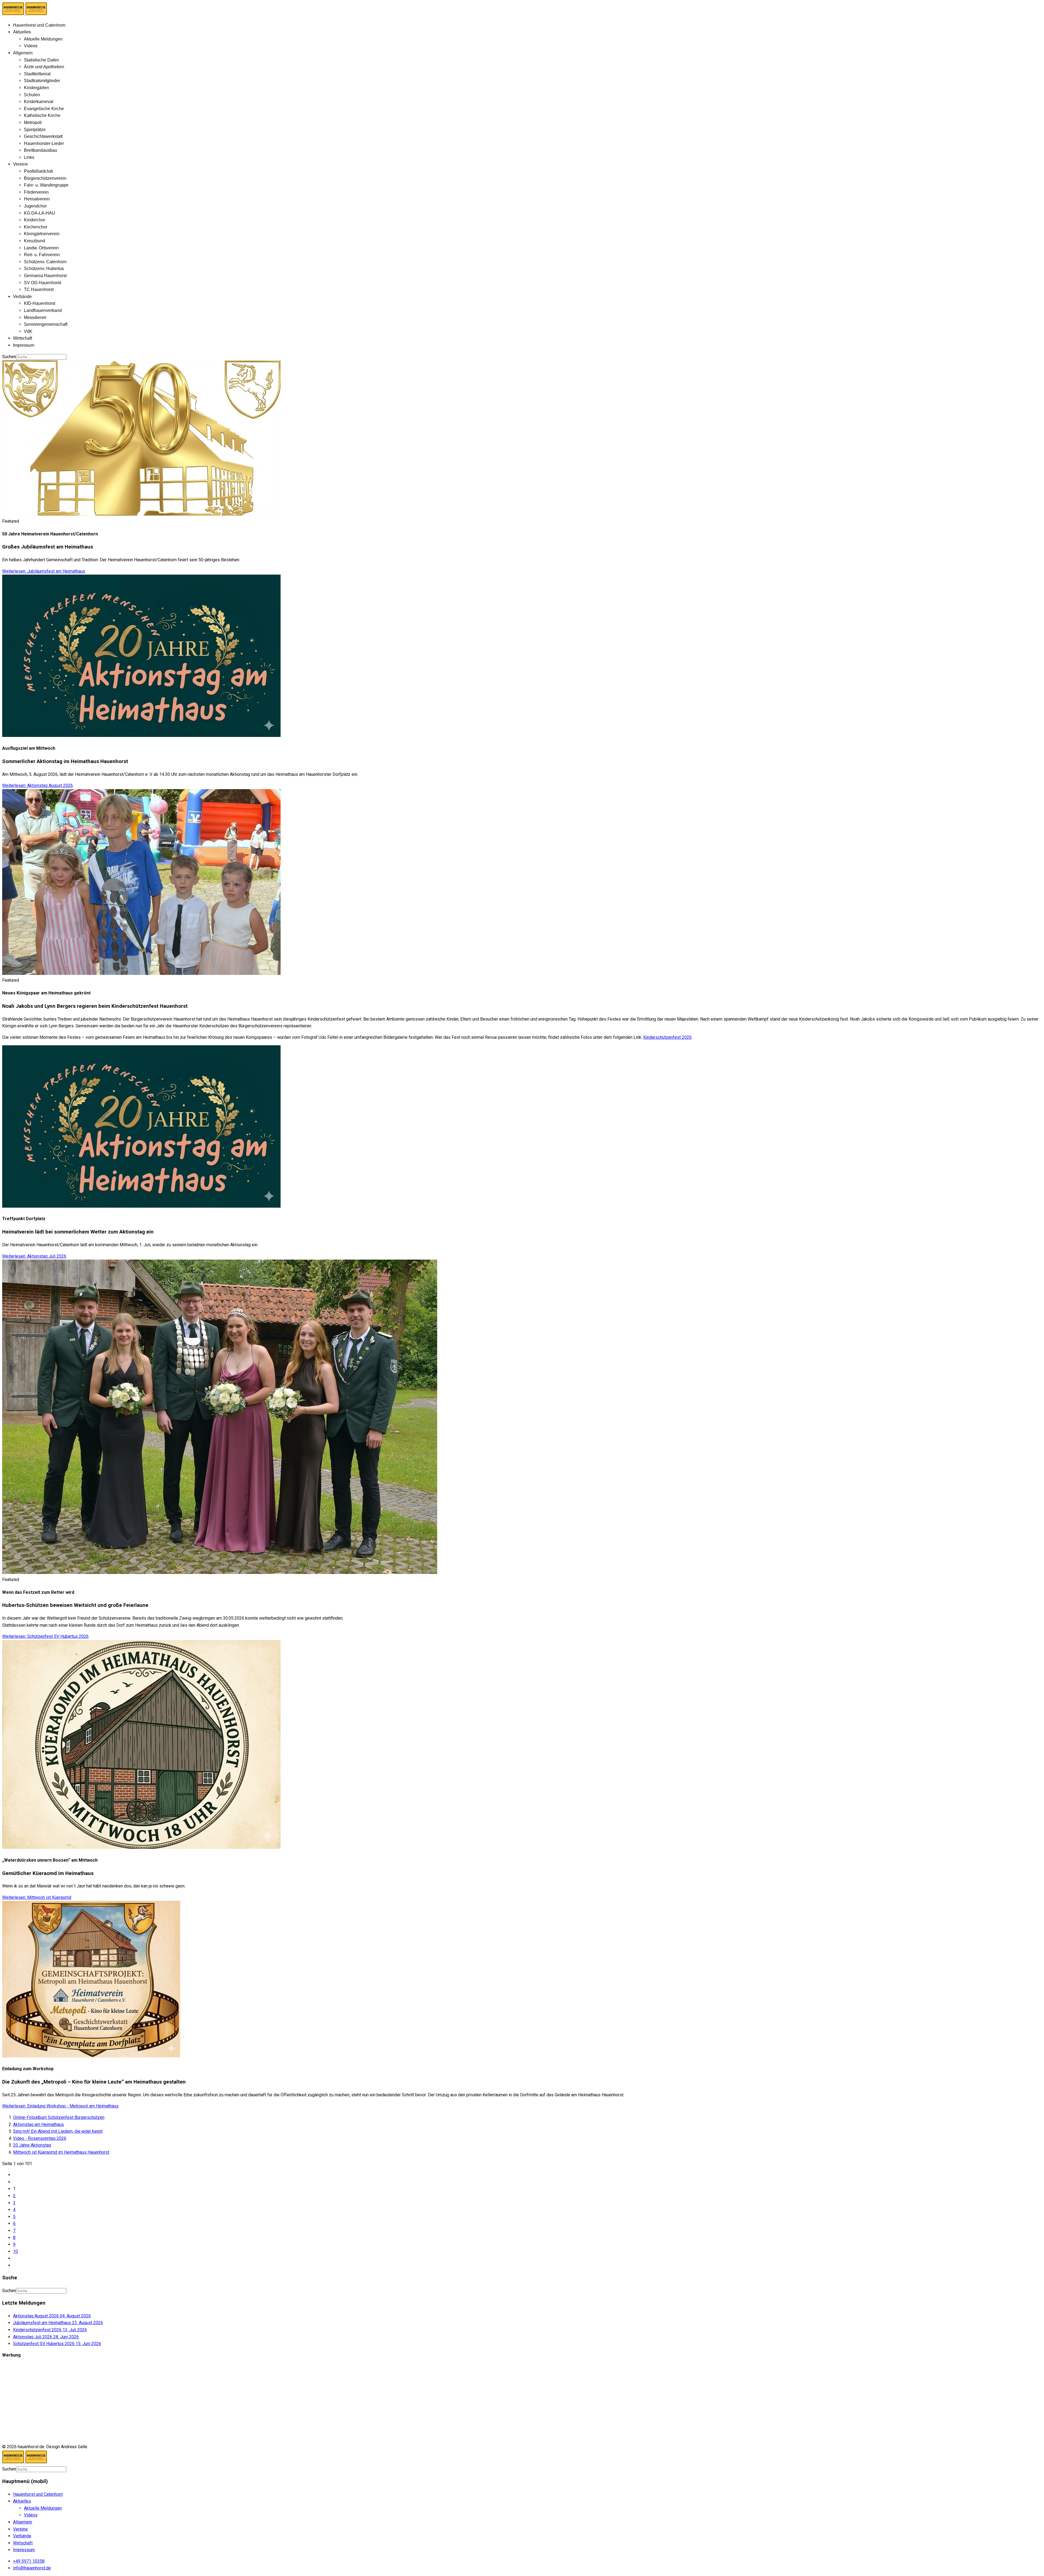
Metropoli (33, 123)
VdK (28, 331)
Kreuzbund (35, 241)
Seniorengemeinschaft (46, 324)
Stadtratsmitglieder (42, 81)
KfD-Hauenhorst (40, 303)
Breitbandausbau (41, 150)
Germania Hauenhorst (45, 276)
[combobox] (41, 357)
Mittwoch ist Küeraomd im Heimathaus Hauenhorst (61, 2152)
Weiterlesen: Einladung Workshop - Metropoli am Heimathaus (60, 2106)
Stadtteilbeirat (37, 74)
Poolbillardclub (38, 171)
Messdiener (35, 317)
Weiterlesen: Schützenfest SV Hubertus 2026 (45, 1636)
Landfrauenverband (43, 310)
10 (15, 2251)
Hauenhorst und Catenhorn (39, 25)
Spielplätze (35, 130)
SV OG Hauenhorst (43, 283)
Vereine (21, 164)
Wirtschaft (23, 338)
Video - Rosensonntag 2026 (40, 2138)
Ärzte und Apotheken (44, 67)
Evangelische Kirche (44, 109)
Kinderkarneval (39, 102)
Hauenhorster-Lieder (44, 143)
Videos (31, 46)
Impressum (24, 345)
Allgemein (23, 53)
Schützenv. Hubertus (44, 269)
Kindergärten (36, 88)
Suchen (9, 357)
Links (29, 157)
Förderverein (36, 192)
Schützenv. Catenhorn (45, 262)
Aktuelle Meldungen (43, 39)
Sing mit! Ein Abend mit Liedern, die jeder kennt (58, 2131)
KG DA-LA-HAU (40, 213)
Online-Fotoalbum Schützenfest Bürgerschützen (59, 2117)
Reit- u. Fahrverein (42, 255)
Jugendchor (35, 206)
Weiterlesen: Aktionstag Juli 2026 (34, 1256)
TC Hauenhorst (39, 289)
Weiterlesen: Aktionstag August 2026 (38, 785)
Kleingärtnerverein (42, 234)
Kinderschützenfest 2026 (667, 1037)
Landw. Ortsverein (41, 248)
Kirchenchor (36, 227)
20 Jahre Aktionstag (32, 2145)
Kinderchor (35, 220)
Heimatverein (37, 199)
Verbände (22, 297)
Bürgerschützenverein (45, 178)
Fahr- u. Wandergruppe (46, 185)
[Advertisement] (165, 2401)
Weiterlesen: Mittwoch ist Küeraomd (37, 1897)
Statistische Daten (41, 60)
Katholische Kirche (42, 115)
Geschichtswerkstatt (43, 136)
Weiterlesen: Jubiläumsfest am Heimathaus (44, 571)
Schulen (32, 95)
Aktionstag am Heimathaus (38, 2124)
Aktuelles (22, 32)
